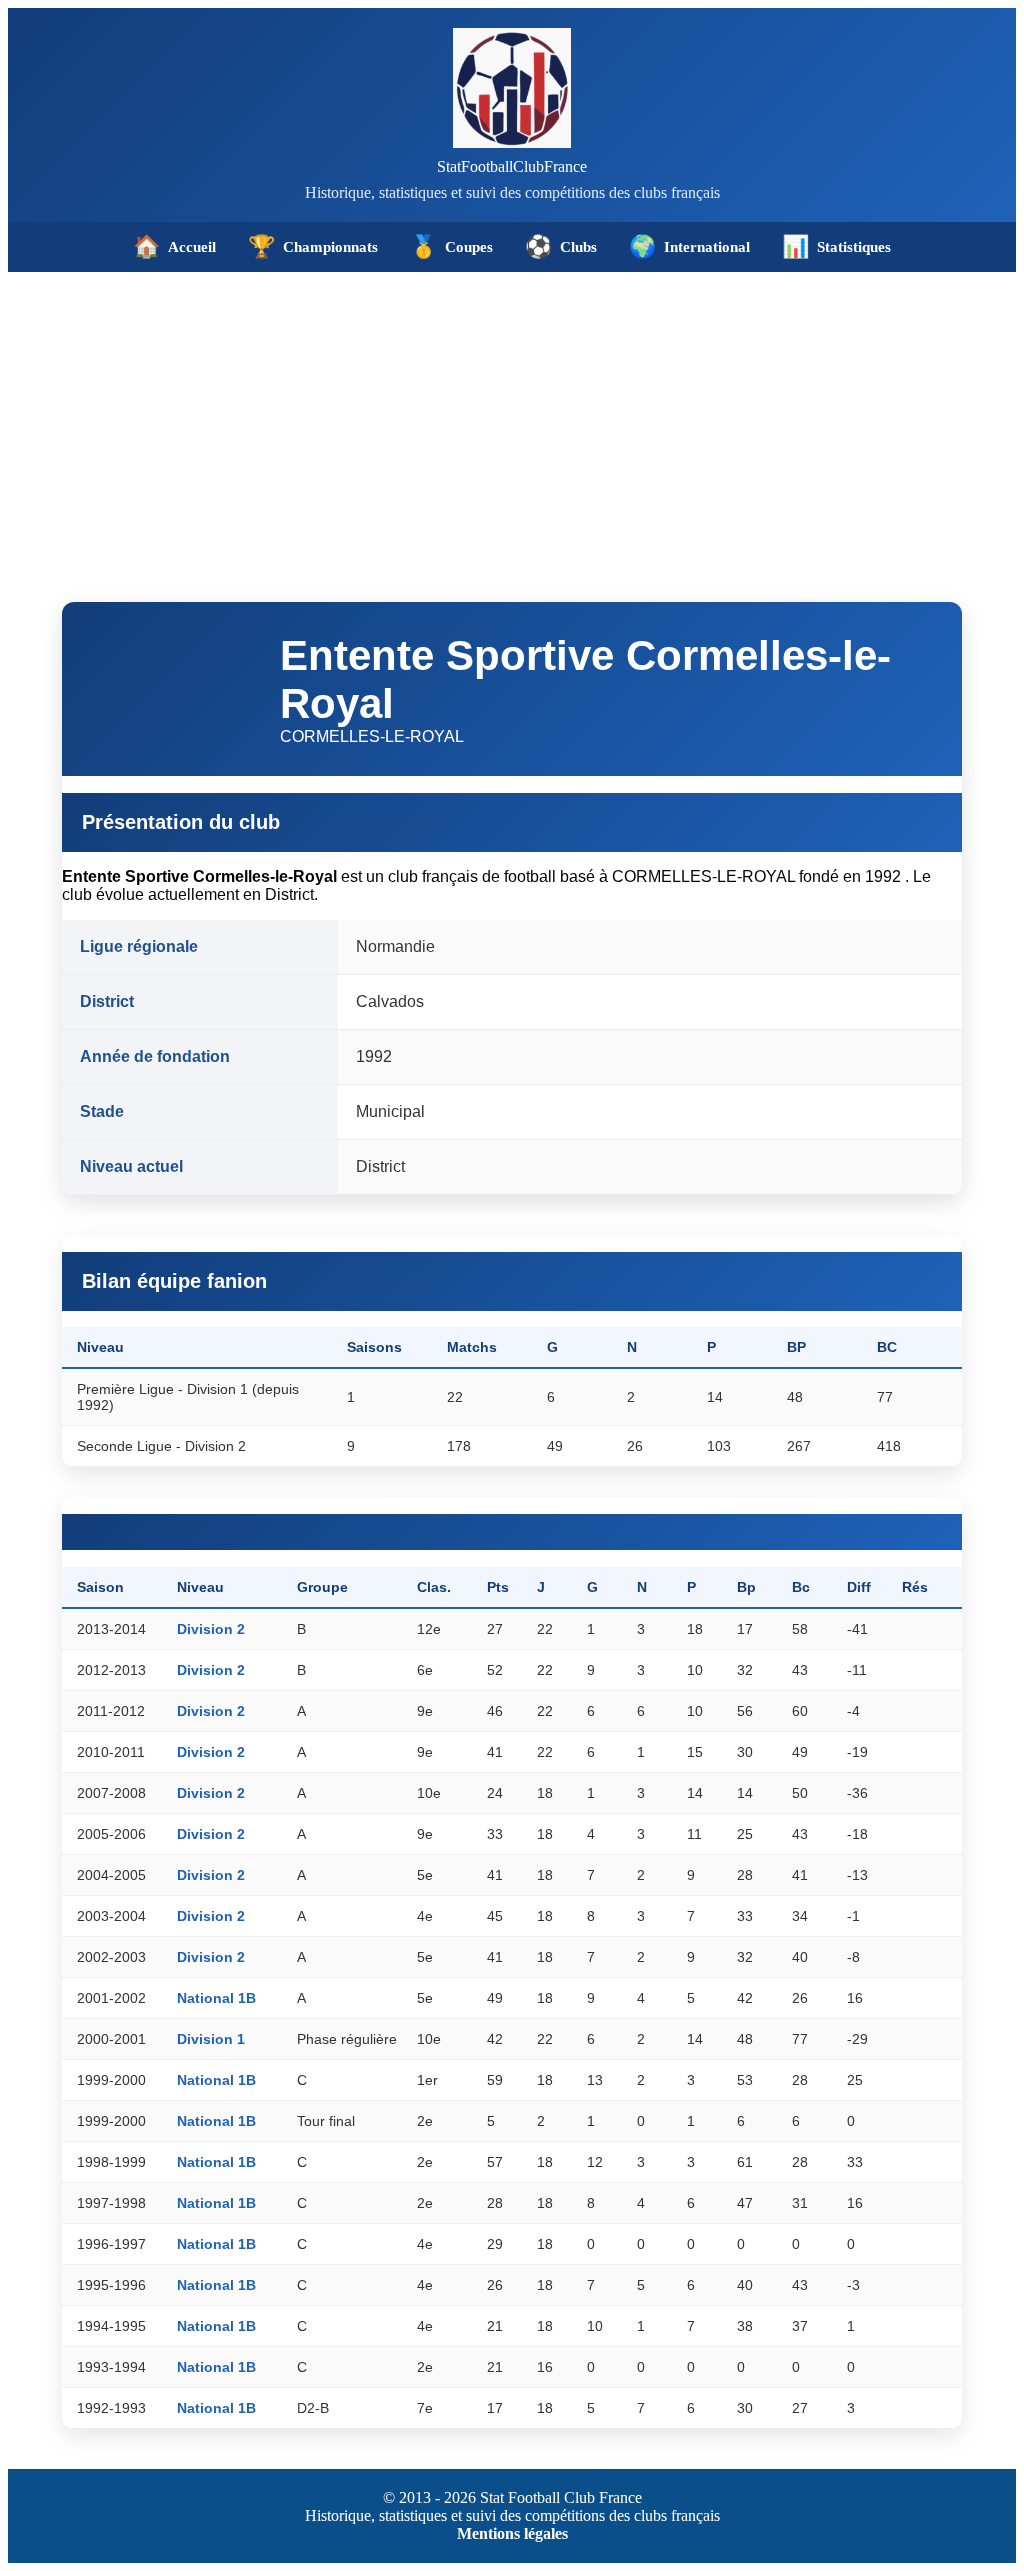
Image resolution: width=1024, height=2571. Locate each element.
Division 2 (211, 1629)
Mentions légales (512, 2533)
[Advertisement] (512, 422)
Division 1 (211, 2039)
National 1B (216, 1998)
